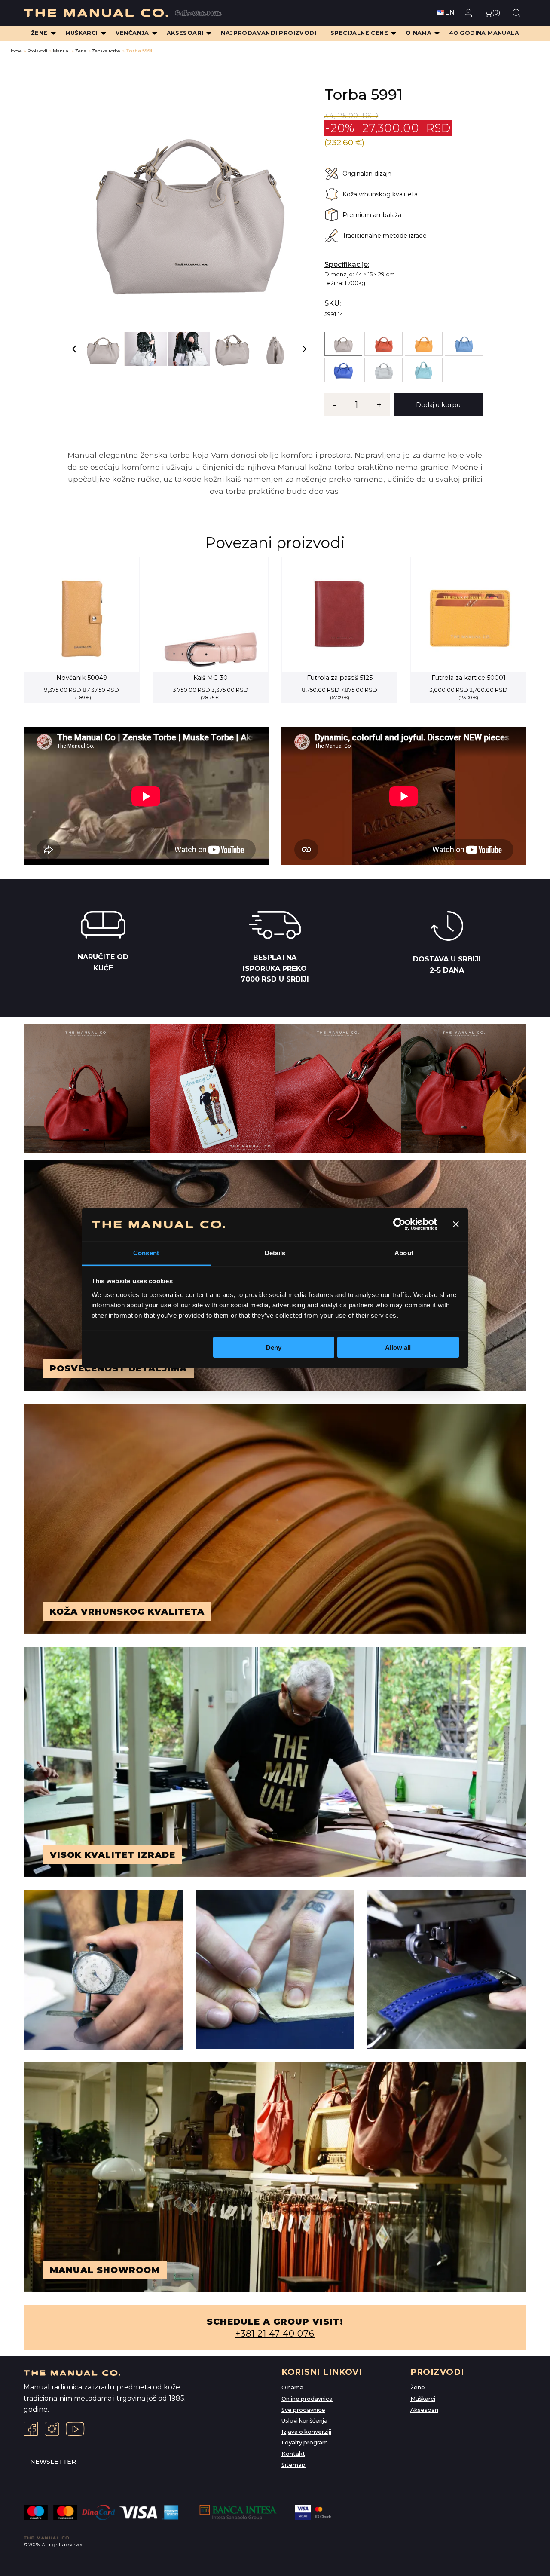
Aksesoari (424, 2410)
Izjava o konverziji (306, 2432)
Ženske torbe (106, 51)
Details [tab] (275, 1253)
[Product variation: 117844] (464, 344)
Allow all (398, 1348)
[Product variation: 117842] (424, 344)
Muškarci (423, 2399)
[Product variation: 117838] (383, 344)
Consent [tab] (146, 1253)
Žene (81, 51)
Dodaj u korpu (438, 405)
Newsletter (53, 2462)
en (450, 12)
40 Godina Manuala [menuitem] (484, 33)
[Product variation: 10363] (424, 370)
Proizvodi (37, 51)
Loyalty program (305, 2443)
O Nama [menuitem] (419, 33)
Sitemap (293, 2465)
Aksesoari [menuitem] (185, 33)
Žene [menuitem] (39, 33)
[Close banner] (456, 1224)
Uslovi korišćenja (304, 2421)
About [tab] (404, 1253)
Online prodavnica (307, 2399)
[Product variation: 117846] (343, 370)
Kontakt (293, 2454)
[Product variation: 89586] (383, 370)
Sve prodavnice (303, 2410)
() (496, 12)
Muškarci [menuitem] (82, 33)
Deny (274, 1348)
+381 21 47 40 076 (275, 2334)
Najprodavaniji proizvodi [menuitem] (269, 33)
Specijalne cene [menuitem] (359, 33)
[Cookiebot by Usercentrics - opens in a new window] (399, 1224)
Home (15, 51)
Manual (61, 51)
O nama (292, 2388)
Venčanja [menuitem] (132, 33)
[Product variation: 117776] (343, 344)
